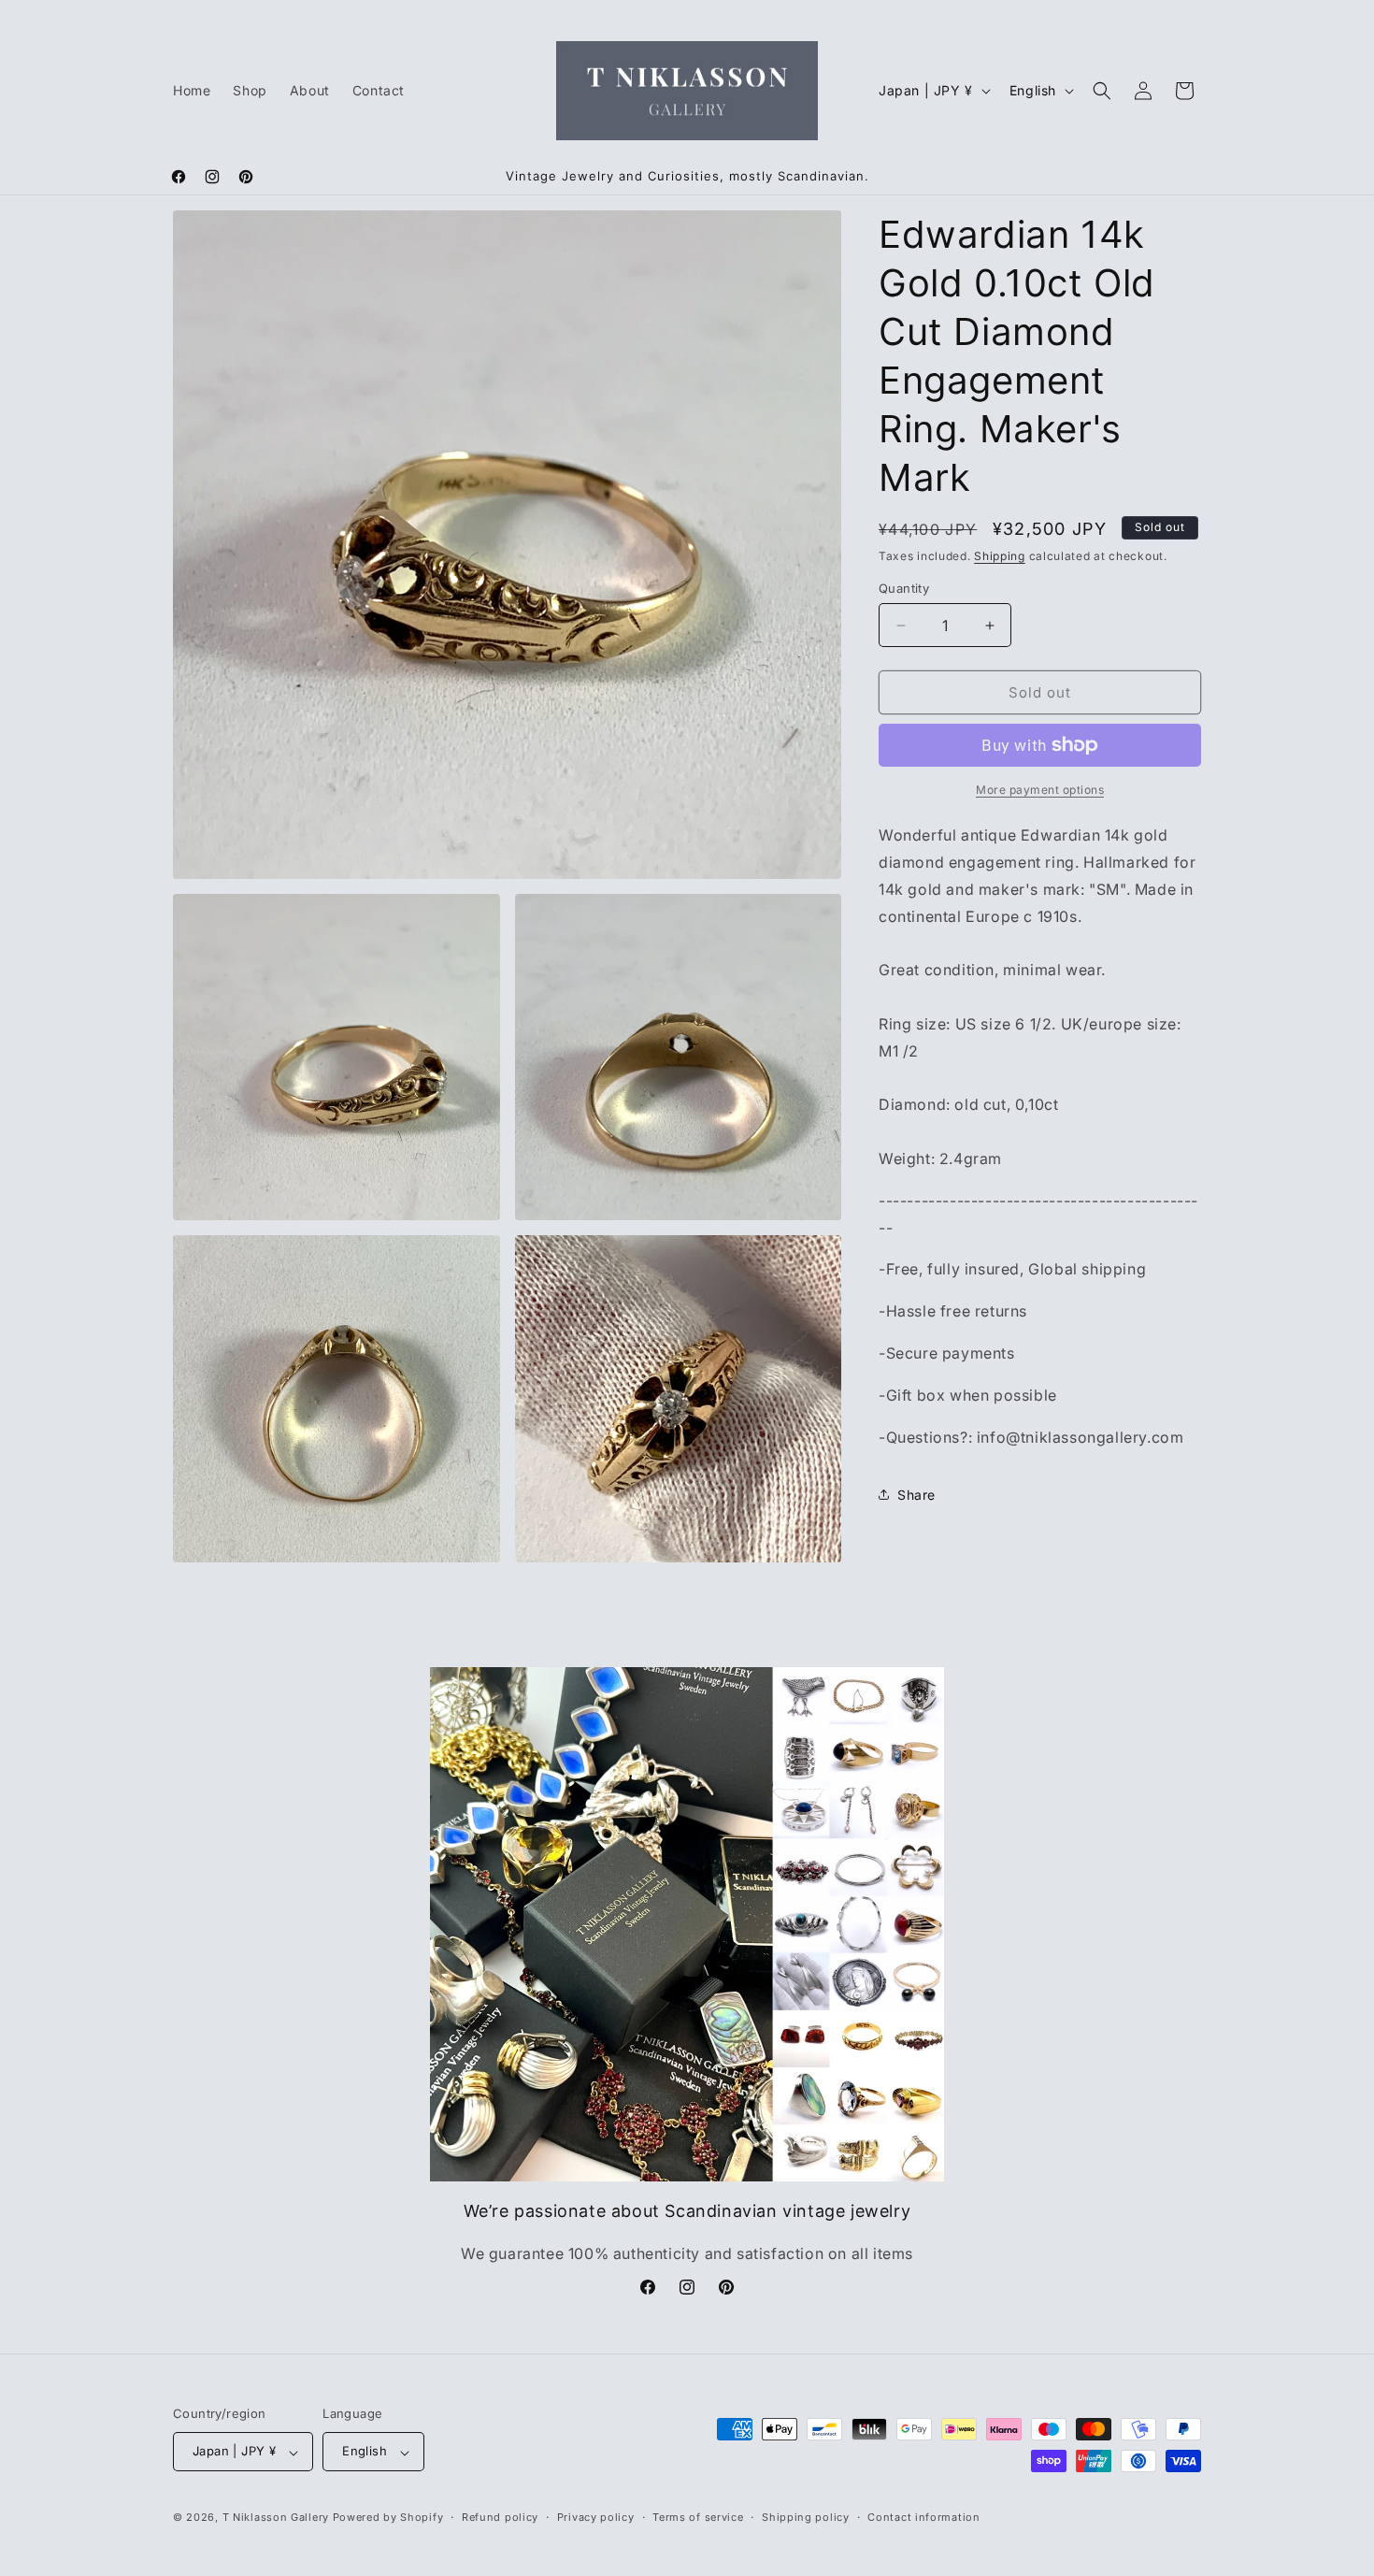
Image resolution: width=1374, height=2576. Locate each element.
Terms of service (698, 2517)
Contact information (923, 2517)
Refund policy (500, 2517)
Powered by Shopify (388, 2518)
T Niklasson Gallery (276, 2518)
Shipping (1000, 556)
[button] (1102, 91)
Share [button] (916, 1495)
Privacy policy (596, 2517)
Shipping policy (806, 2517)
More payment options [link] (1040, 790)
